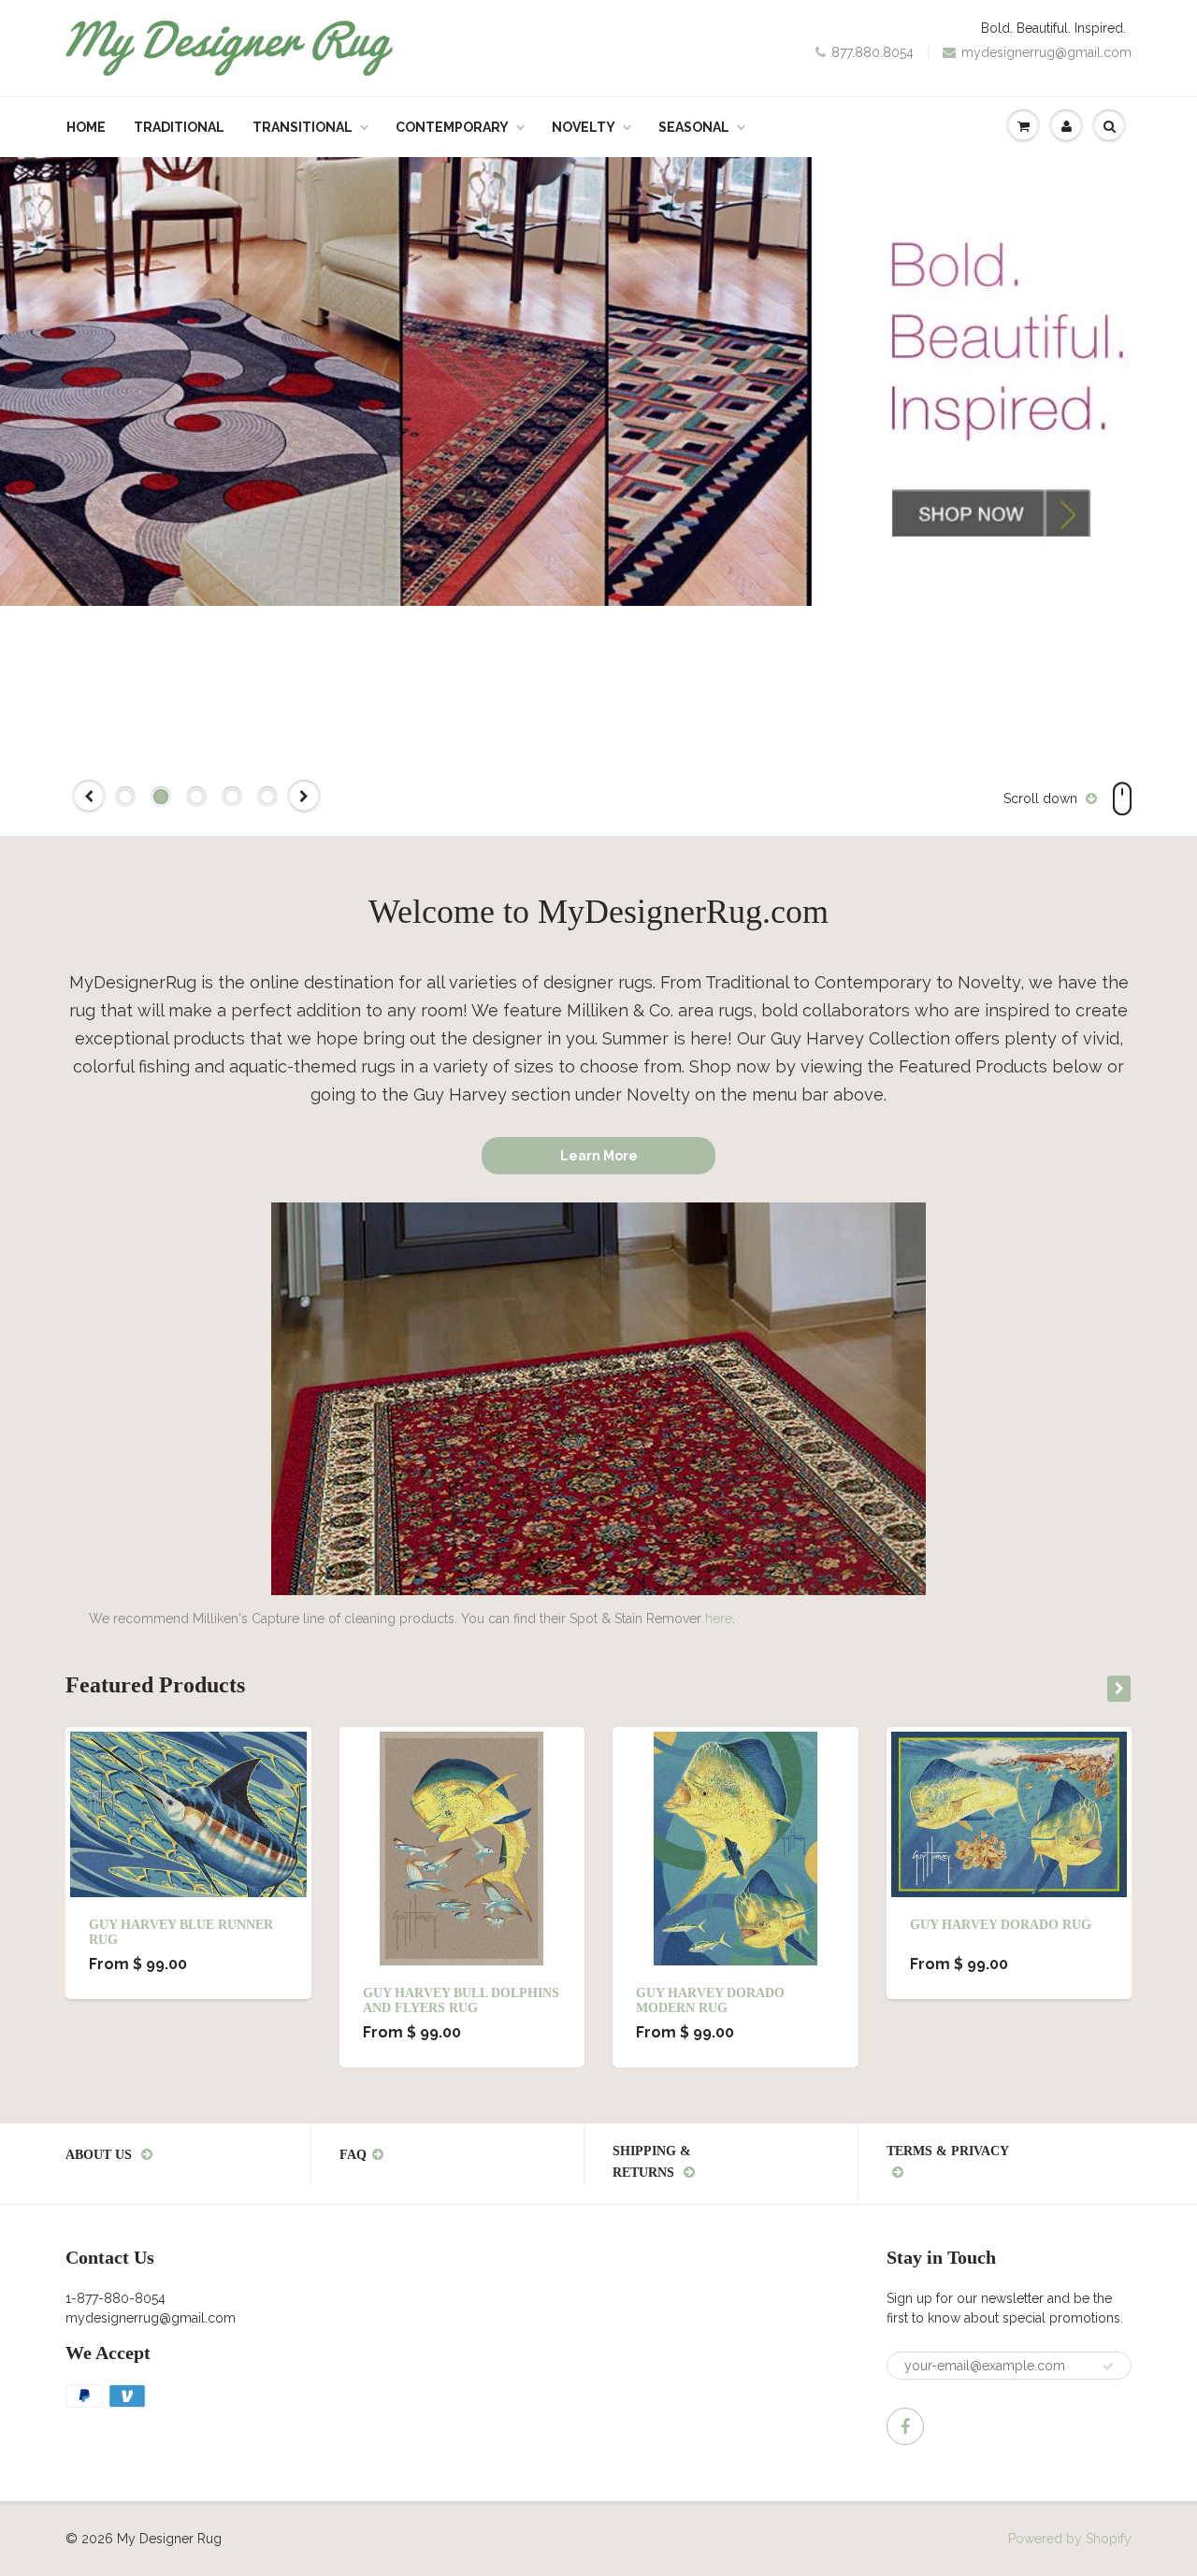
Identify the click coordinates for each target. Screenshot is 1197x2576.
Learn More (599, 1156)
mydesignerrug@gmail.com (1046, 52)
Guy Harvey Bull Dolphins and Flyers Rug (461, 2000)
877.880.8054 (873, 52)
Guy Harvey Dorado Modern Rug (710, 2000)
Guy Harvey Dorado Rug (1001, 1925)
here (719, 1619)
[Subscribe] (1108, 2367)
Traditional (179, 127)
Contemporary (452, 127)
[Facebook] (905, 2426)
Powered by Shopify (1070, 2539)
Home (86, 127)
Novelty (584, 127)
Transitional (303, 127)
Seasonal (694, 127)
